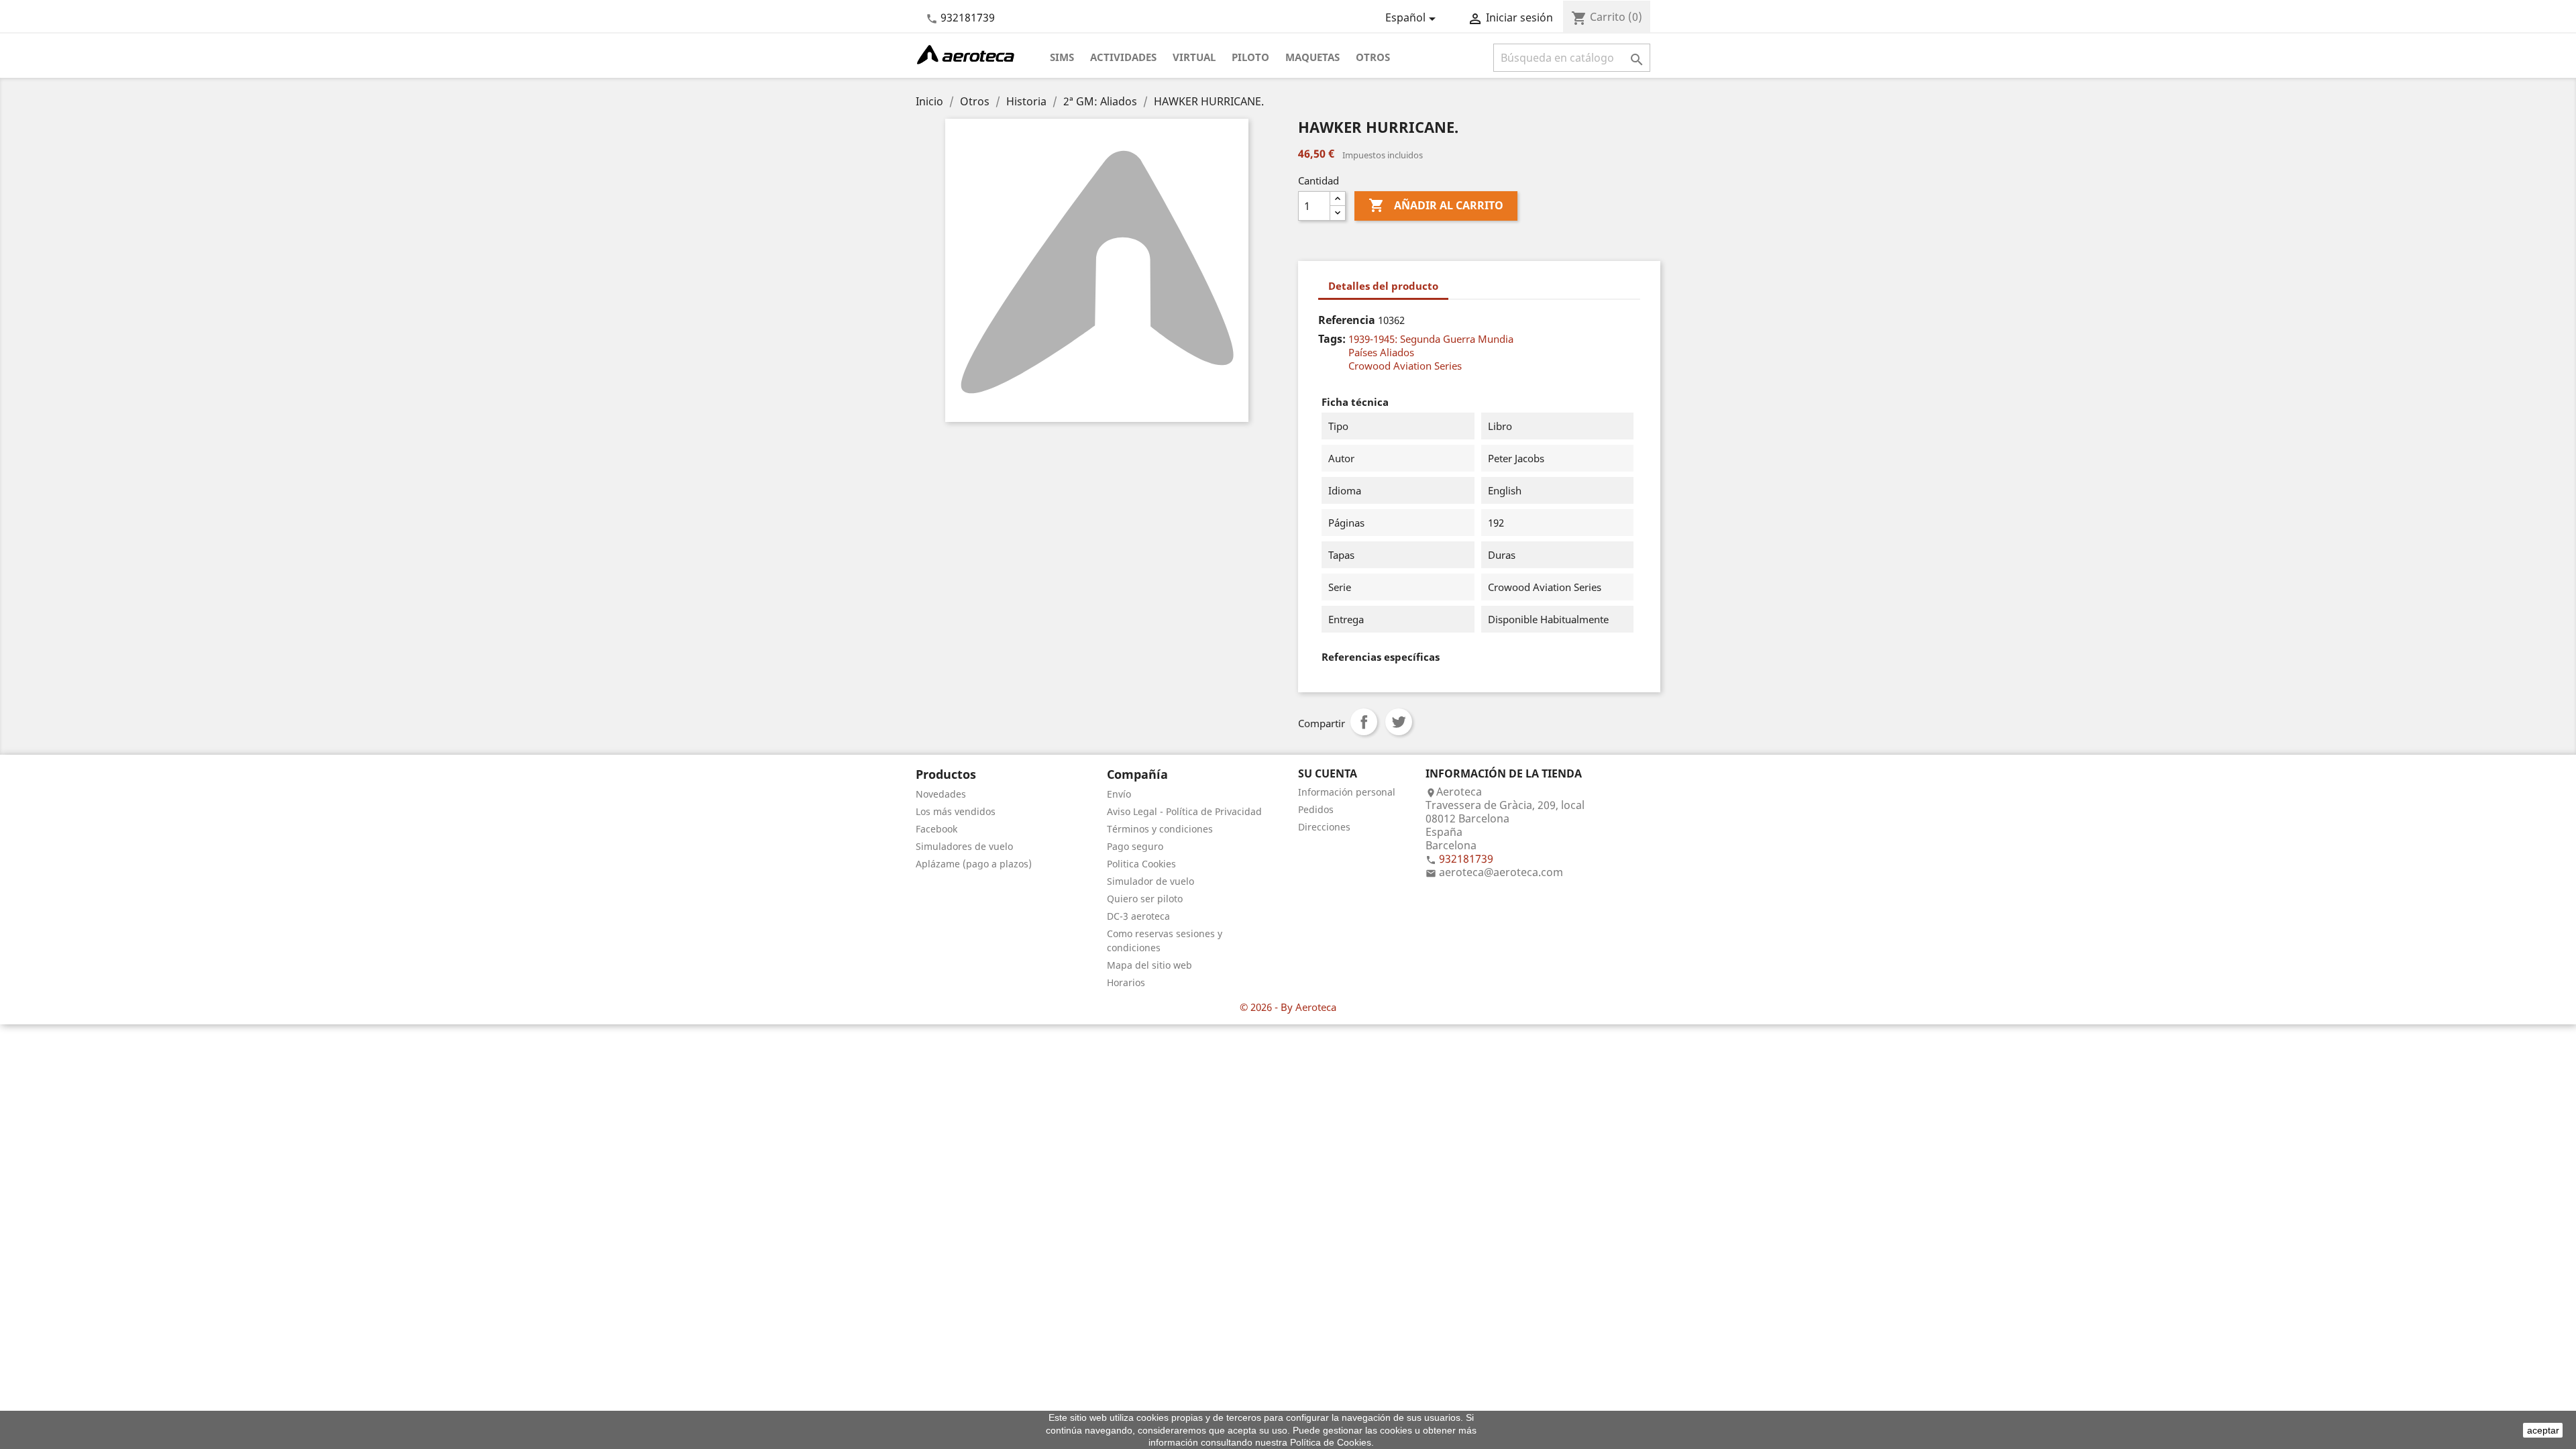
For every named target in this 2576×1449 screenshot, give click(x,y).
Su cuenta (1328, 773)
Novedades (941, 794)
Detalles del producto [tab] (1383, 286)
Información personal (1347, 792)
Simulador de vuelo (1150, 881)
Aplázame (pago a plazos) (974, 864)
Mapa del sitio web (1149, 965)
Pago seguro (1135, 846)
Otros (1373, 57)
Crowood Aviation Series (1405, 366)
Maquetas (1312, 57)
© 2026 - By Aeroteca (1288, 1007)
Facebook (936, 829)
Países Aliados (1381, 352)
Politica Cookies (1141, 864)
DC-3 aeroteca (1138, 916)
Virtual (1194, 57)
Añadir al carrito (1436, 205)
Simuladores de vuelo (964, 846)
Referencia (1347, 320)
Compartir (1364, 722)
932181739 (968, 17)
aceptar (2543, 1430)
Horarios (1126, 982)
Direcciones (1324, 827)
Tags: (1332, 339)
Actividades (1123, 57)
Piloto (1250, 57)
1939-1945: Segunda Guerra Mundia (1431, 339)
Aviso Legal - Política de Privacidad (1184, 811)
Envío (1119, 794)
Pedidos (1316, 809)
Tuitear (1399, 722)
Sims (1062, 57)
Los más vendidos (956, 811)
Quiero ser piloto (1145, 899)
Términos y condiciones (1160, 829)
